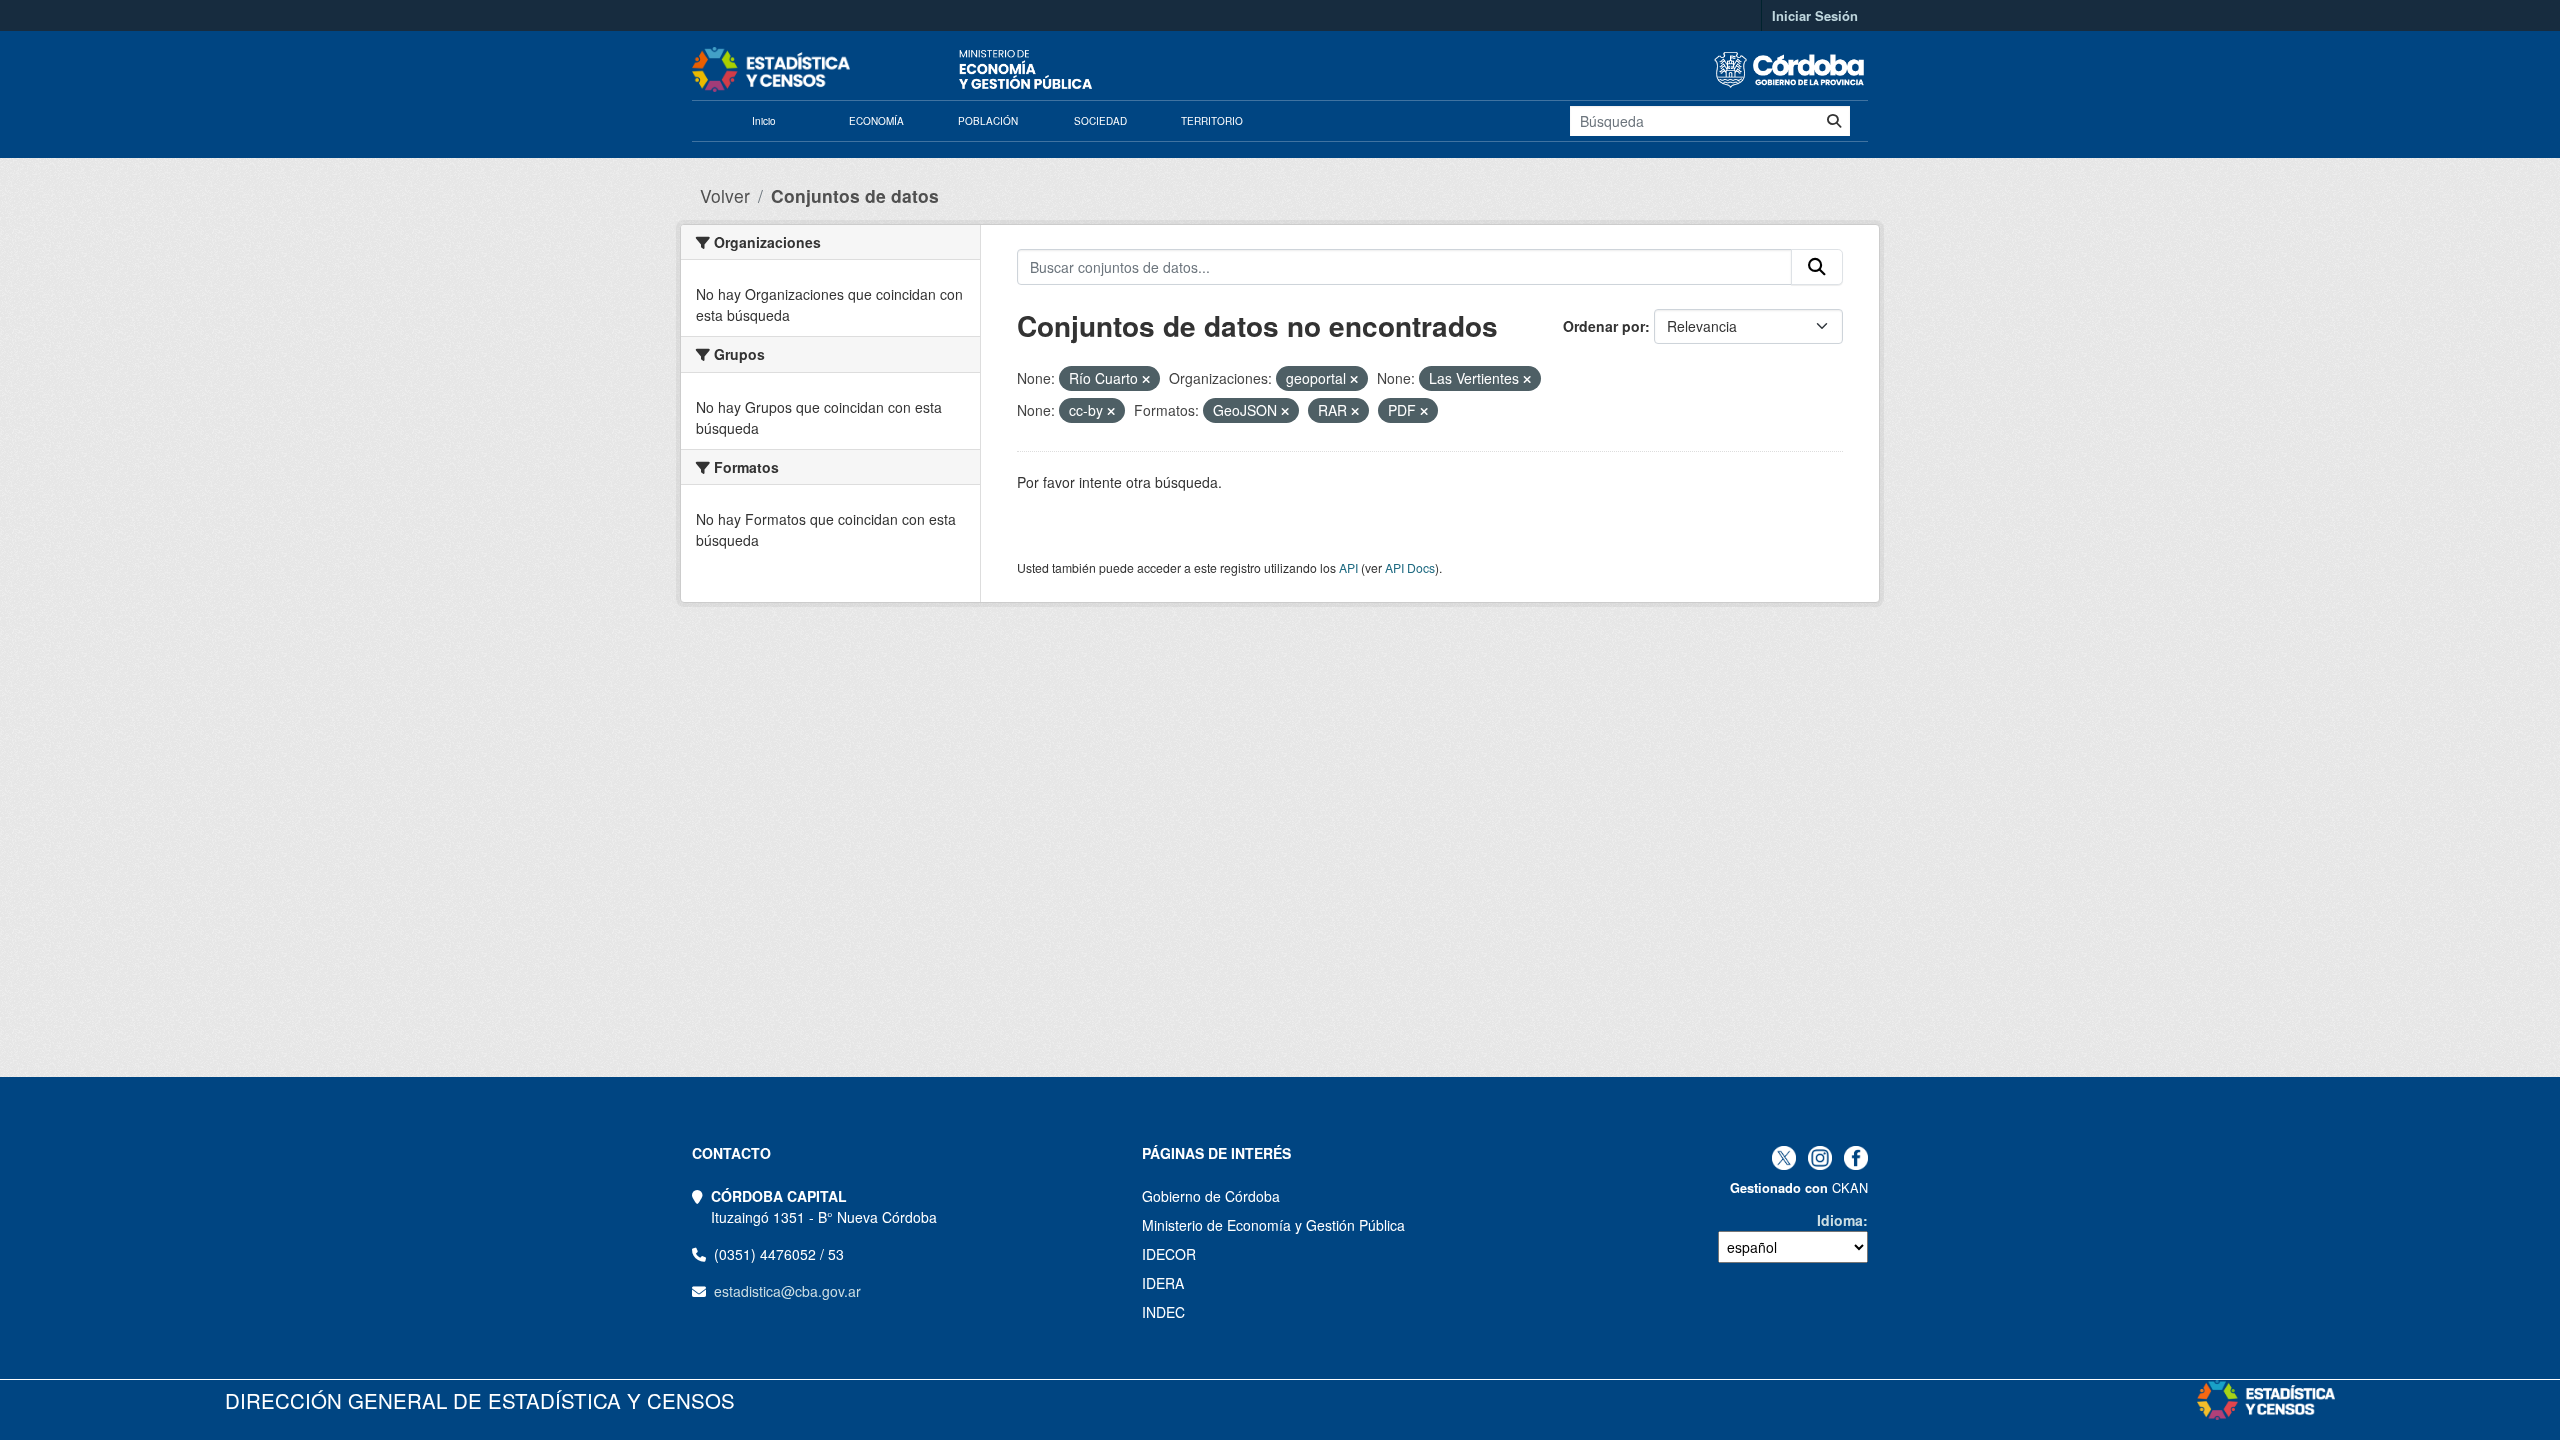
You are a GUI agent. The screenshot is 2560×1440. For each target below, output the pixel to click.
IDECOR (1169, 1254)
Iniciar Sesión (1815, 15)
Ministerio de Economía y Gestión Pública (1273, 1225)
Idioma (1840, 1220)
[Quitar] (1146, 379)
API (1348, 567)
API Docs (1410, 567)
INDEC (1163, 1312)
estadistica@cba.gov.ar (787, 1291)
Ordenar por (1604, 326)
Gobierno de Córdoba (1211, 1196)
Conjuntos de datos (855, 195)
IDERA (1163, 1283)
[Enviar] (1834, 121)
